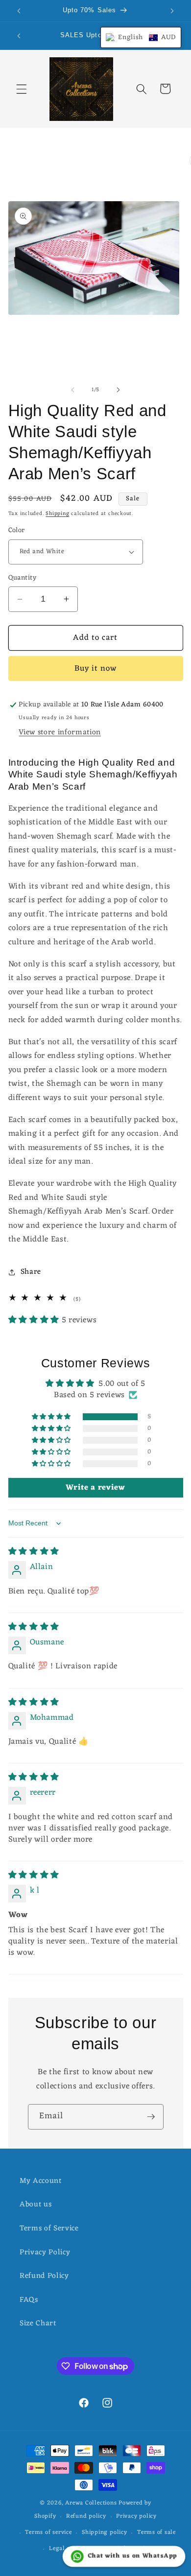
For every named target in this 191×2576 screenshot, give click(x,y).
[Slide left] (73, 390)
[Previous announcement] (19, 11)
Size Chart (38, 2323)
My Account (41, 2181)
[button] (22, 89)
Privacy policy (136, 2516)
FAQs (29, 2300)
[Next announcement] (172, 11)
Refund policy (86, 2516)
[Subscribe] (151, 2117)
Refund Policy (44, 2276)
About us (36, 2204)
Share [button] (31, 1272)
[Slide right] (118, 390)
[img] (34, 1552)
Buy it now (96, 668)
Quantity (23, 578)
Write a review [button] (95, 1488)
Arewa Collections (91, 2503)
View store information (60, 732)
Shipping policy (105, 2532)
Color (17, 531)
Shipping (57, 514)
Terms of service (48, 2532)
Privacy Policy (45, 2252)
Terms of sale (156, 2532)
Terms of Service (49, 2228)
